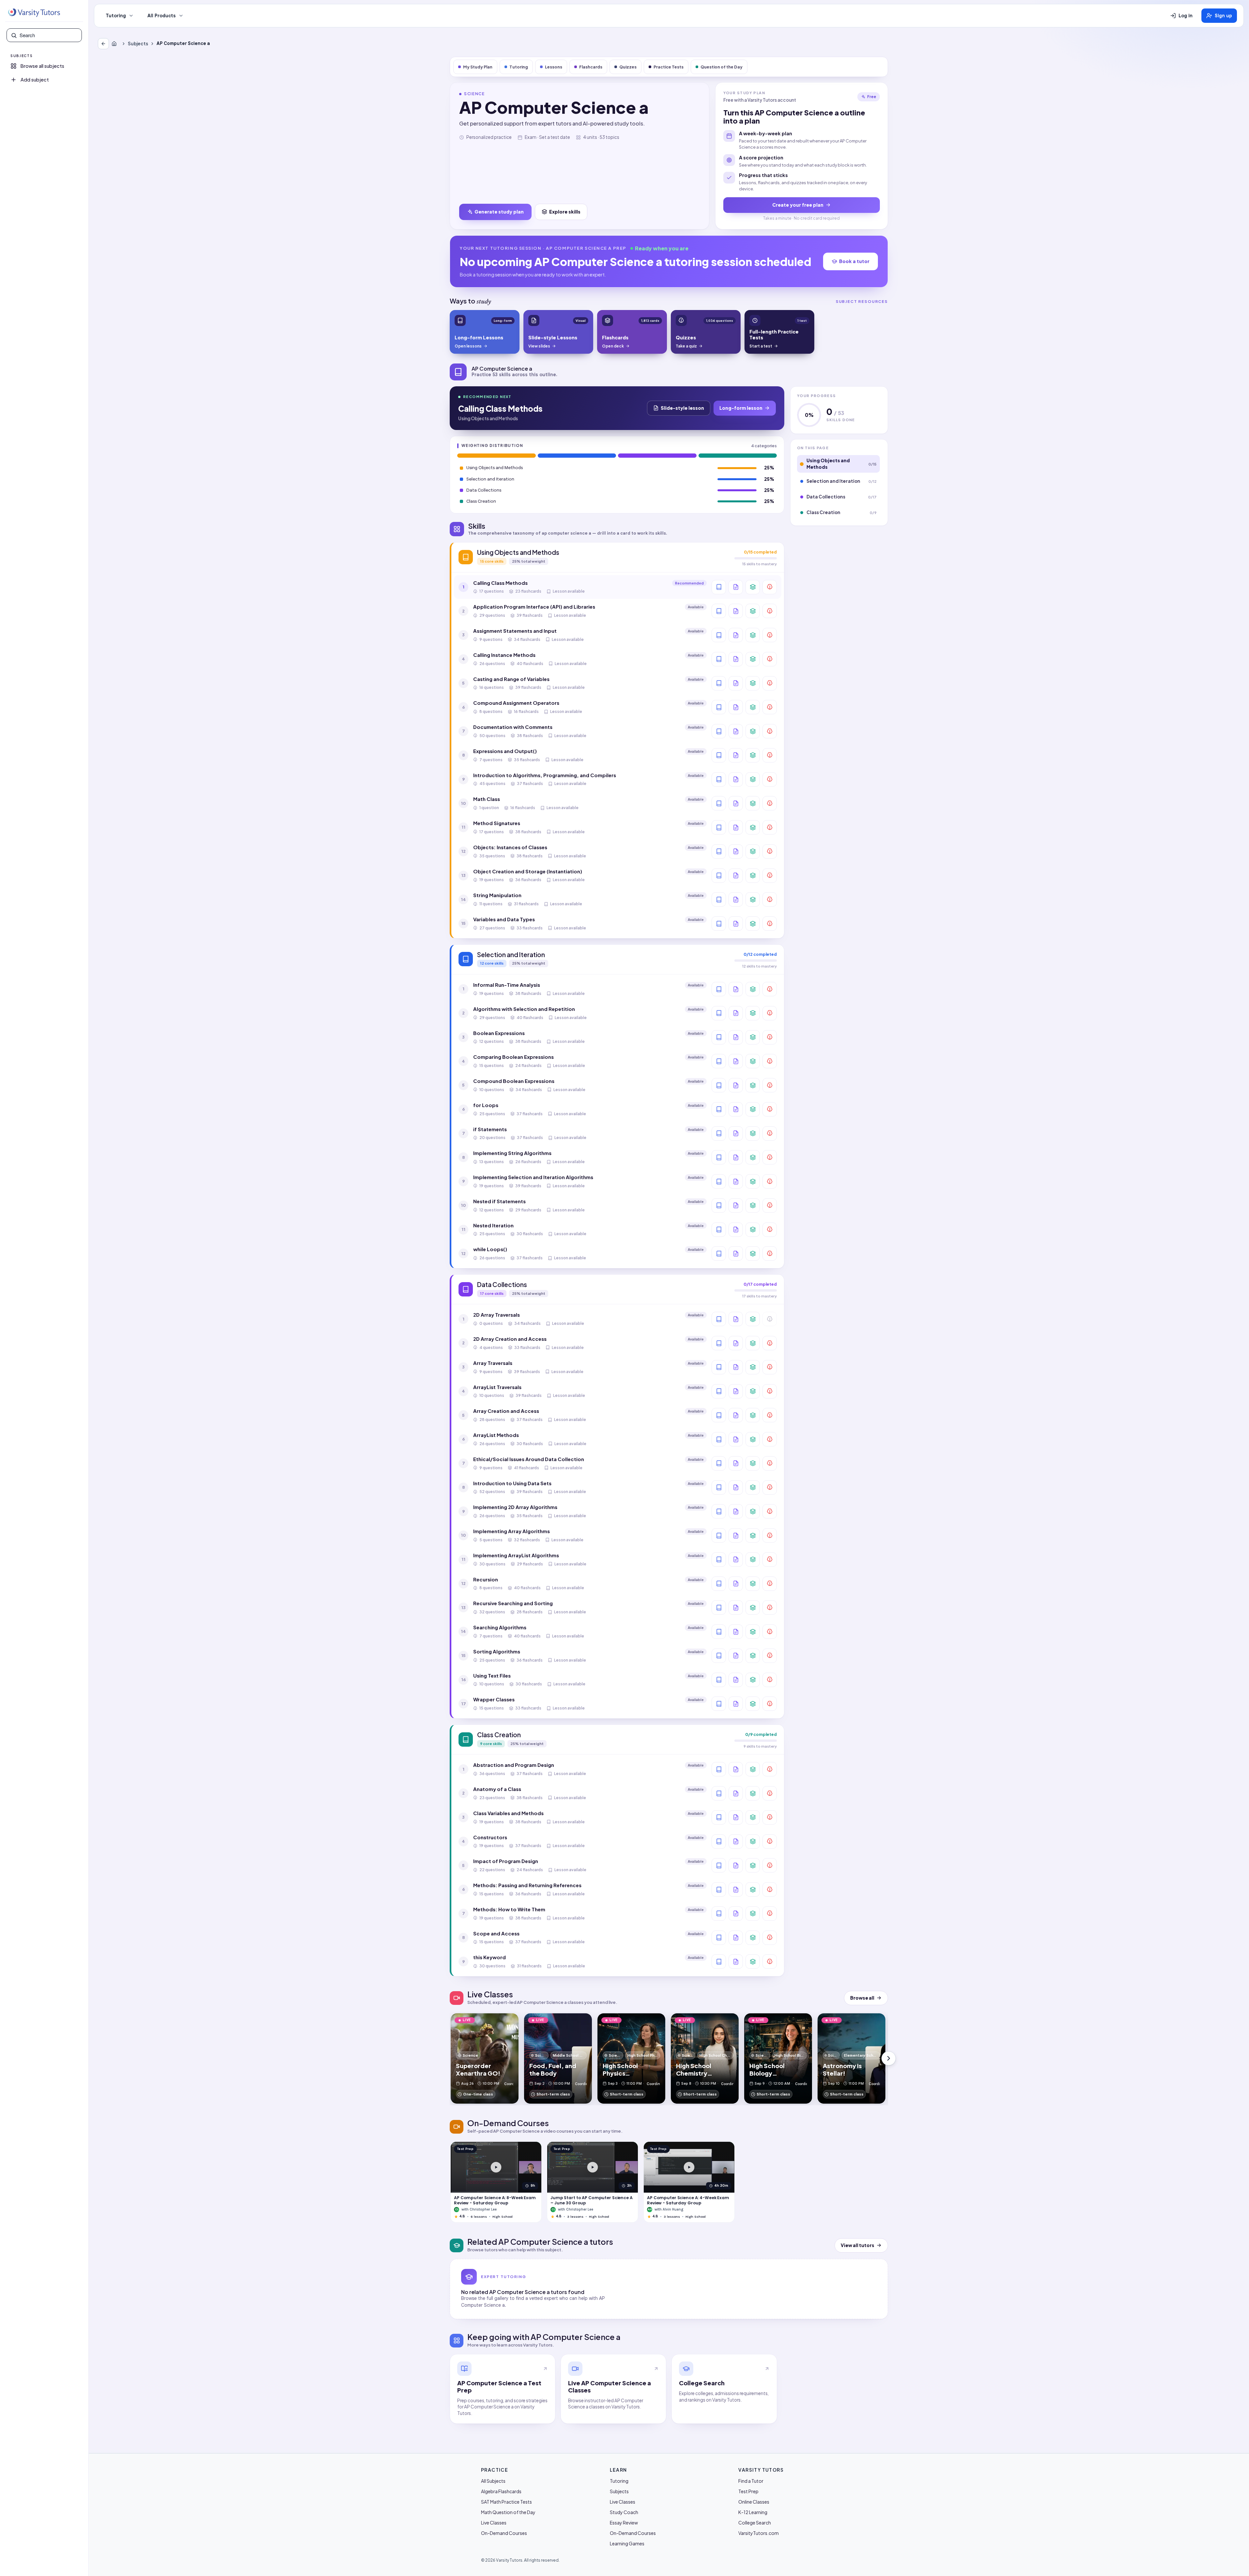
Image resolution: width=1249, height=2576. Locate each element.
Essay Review (624, 2523)
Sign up (1223, 16)
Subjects (138, 44)
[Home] (115, 44)
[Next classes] (889, 2058)
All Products (162, 16)
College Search (755, 2523)
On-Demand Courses (504, 2533)
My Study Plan (478, 67)
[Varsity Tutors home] (34, 13)
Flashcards (591, 67)
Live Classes (494, 2523)
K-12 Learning (753, 2512)
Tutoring (116, 16)
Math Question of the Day (508, 2512)
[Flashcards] (753, 587)
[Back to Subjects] (103, 44)
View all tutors (858, 2245)
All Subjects (493, 2481)
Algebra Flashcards (501, 2491)
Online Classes (754, 2502)
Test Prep (748, 2491)
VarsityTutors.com (759, 2533)
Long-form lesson (741, 408)
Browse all (862, 1998)
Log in (1186, 16)
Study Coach (624, 2512)
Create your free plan (798, 205)
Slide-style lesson (682, 408)
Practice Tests (669, 67)
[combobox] (49, 35)
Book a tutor (854, 261)
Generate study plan (499, 212)
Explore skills (565, 212)
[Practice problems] (770, 587)
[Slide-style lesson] (736, 587)
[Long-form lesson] (719, 587)
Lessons (554, 67)
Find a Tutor (751, 2481)
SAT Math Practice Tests (506, 2502)
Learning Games (627, 2543)
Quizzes (628, 67)
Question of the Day (722, 67)
